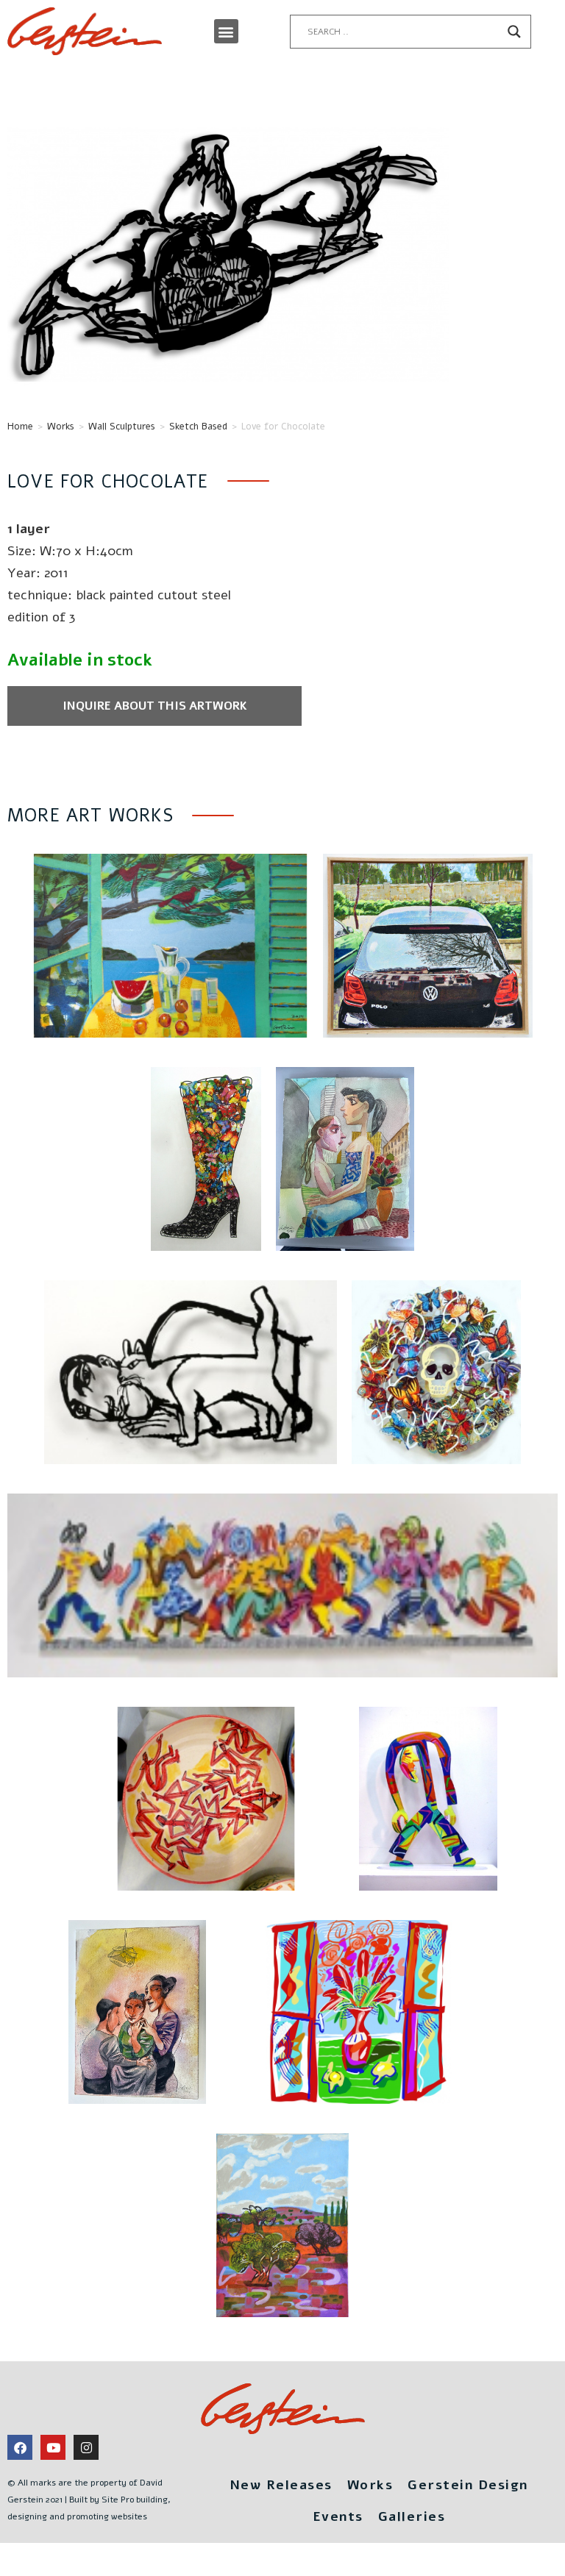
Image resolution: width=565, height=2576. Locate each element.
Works (61, 427)
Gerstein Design (468, 2485)
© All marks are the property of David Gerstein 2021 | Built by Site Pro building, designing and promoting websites (89, 2500)
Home (20, 427)
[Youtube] (53, 2447)
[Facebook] (20, 2447)
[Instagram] (86, 2447)
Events (338, 2516)
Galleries (412, 2516)
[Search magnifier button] (514, 32)
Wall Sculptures (122, 427)
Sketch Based (198, 427)
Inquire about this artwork (155, 706)
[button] (226, 31)
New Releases (281, 2485)
